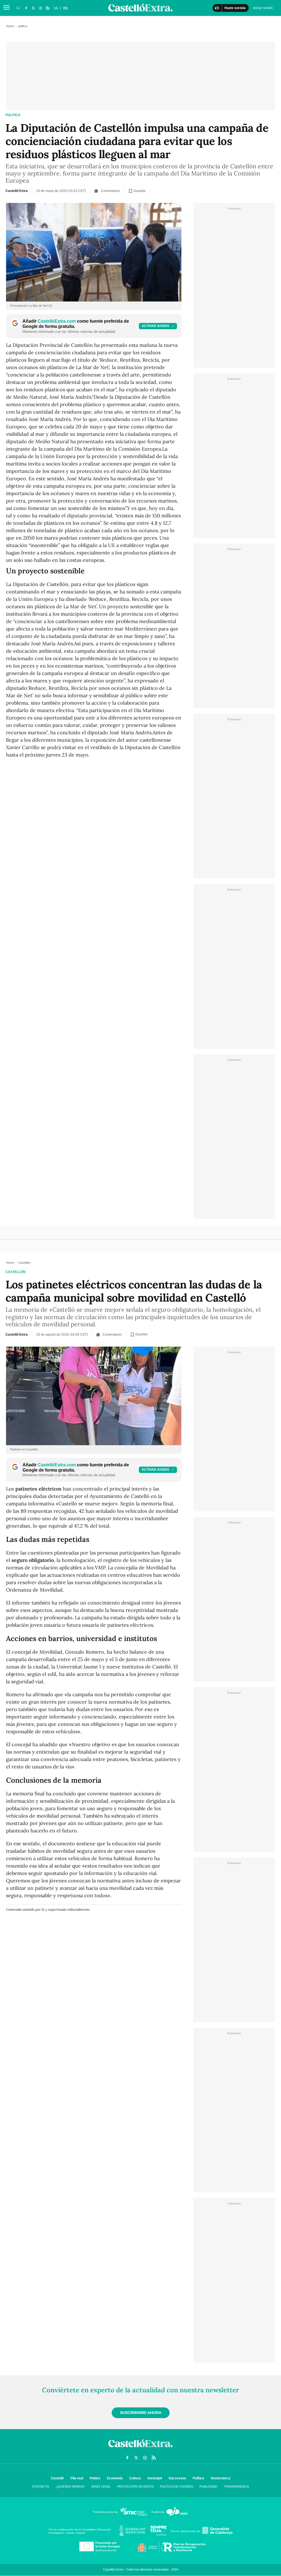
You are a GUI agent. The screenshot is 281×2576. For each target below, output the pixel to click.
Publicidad (208, 2486)
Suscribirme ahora (141, 2413)
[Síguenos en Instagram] (40, 8)
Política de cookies (176, 2486)
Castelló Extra (17, 191)
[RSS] (47, 8)
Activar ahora (155, 326)
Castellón (16, 1272)
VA (56, 8)
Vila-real (77, 2478)
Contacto (41, 2486)
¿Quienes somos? (70, 2486)
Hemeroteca (220, 2478)
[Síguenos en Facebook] (26, 8)
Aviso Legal (101, 2486)
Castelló (57, 2478)
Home (10, 26)
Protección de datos (135, 2486)
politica (13, 115)
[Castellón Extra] (140, 2449)
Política (198, 2478)
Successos (177, 2478)
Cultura (135, 2478)
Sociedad (155, 2478)
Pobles (95, 2478)
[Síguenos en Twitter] (33, 8)
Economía (115, 2478)
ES (66, 8)
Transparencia (236, 2486)
